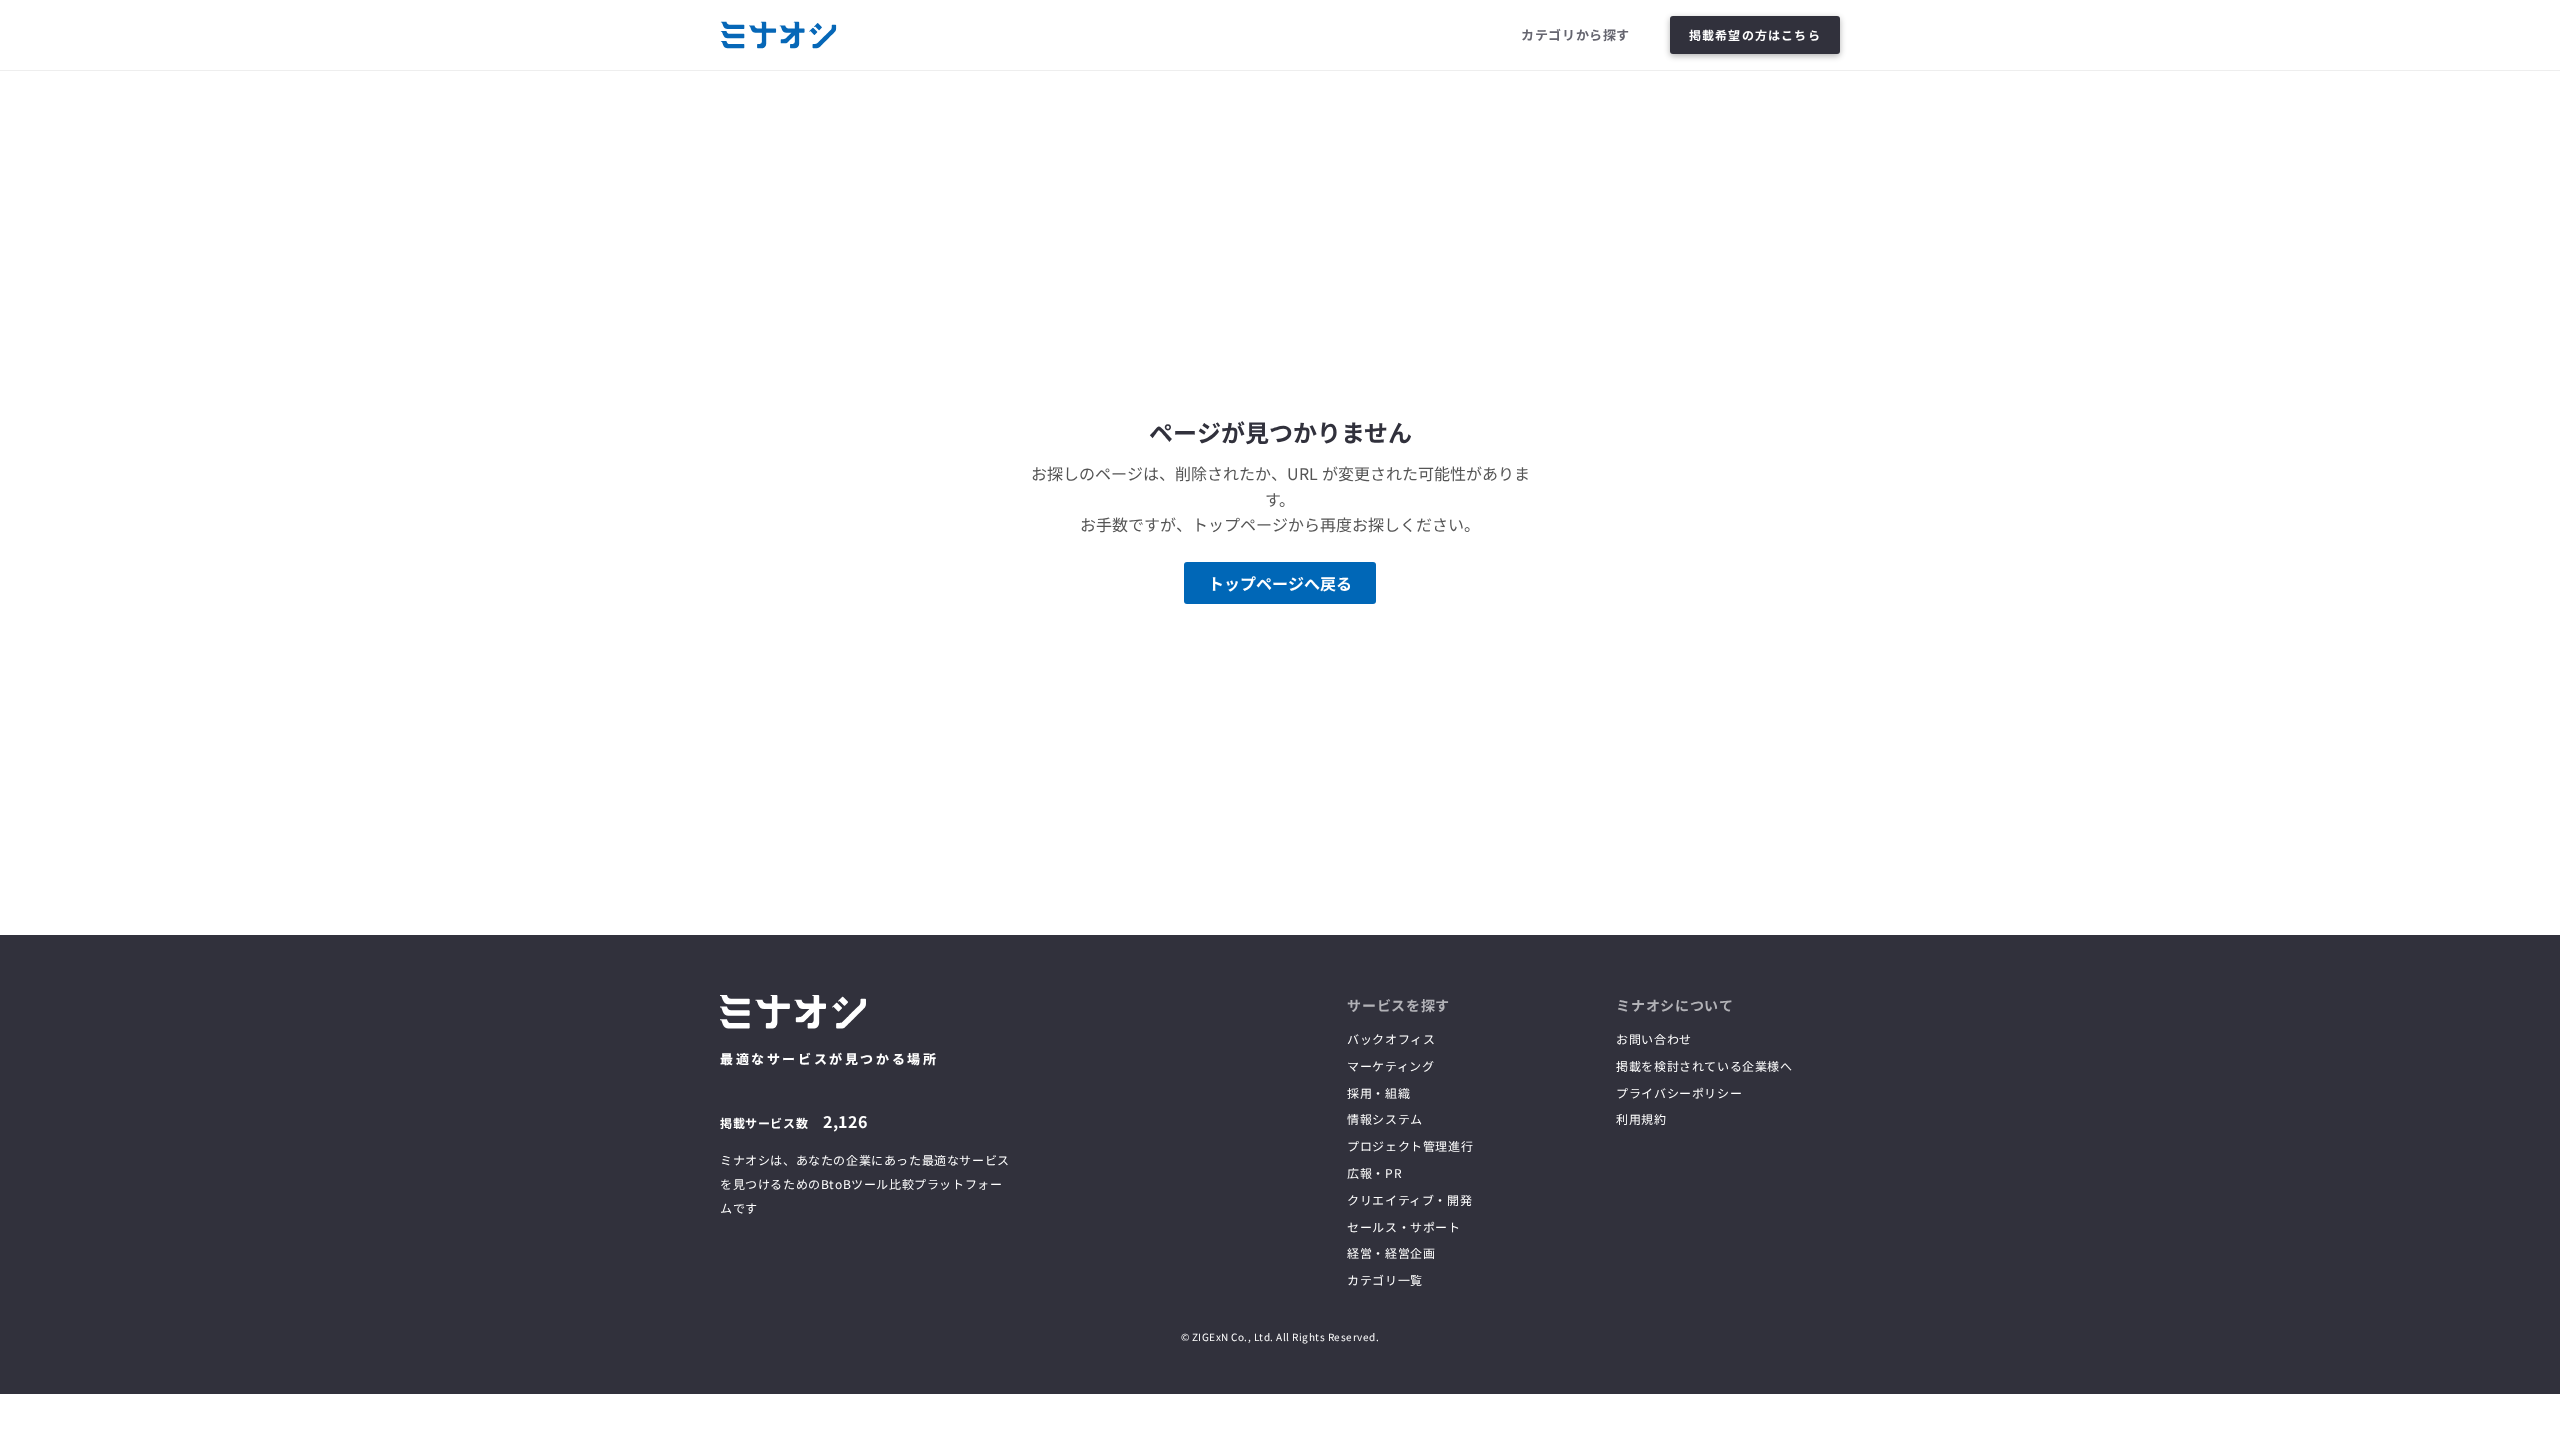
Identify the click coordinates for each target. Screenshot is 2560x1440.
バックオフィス (1391, 1038)
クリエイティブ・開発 (1409, 1199)
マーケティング (1390, 1065)
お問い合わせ (1654, 1038)
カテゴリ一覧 (1385, 1279)
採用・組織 (1378, 1092)
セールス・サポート (1403, 1226)
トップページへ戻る (1280, 583)
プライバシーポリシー (1679, 1092)
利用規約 (1641, 1118)
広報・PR (1374, 1172)
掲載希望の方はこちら (1755, 34)
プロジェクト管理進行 (1410, 1145)
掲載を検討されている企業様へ (1704, 1065)
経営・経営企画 (1391, 1252)
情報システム (1385, 1118)
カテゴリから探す (1575, 34)
